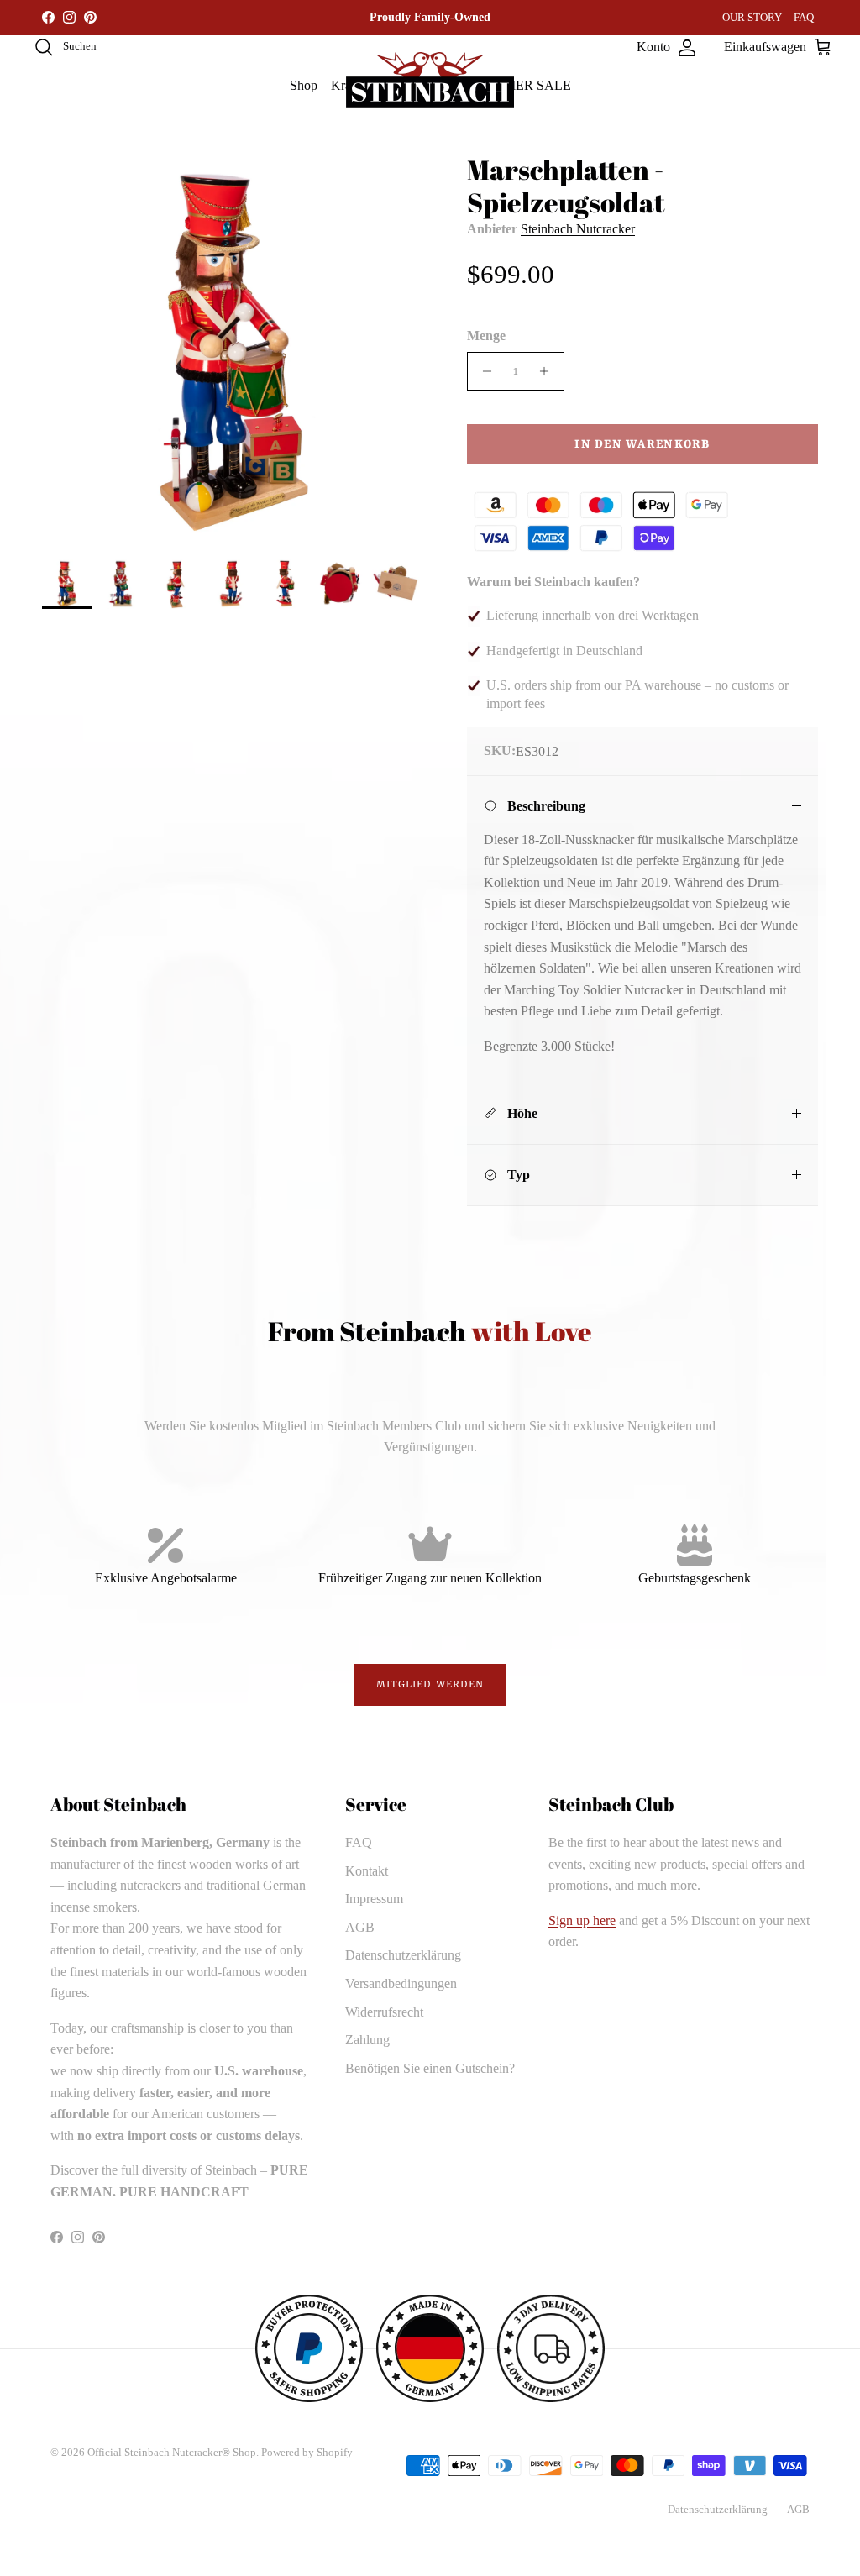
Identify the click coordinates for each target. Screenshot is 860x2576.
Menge (486, 336)
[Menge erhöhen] (549, 371)
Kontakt (367, 1871)
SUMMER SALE (523, 85)
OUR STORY (752, 17)
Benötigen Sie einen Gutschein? (430, 2068)
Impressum (374, 1899)
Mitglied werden (430, 1685)
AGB (360, 1927)
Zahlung (367, 2040)
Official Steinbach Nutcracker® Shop (172, 2452)
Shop (304, 85)
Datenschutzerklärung (403, 1955)
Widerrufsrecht (384, 2012)
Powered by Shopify (307, 2452)
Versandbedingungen (401, 1983)
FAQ (804, 17)
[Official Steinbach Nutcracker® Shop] (430, 80)
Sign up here (582, 1920)
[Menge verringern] (482, 371)
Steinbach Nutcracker (578, 229)
